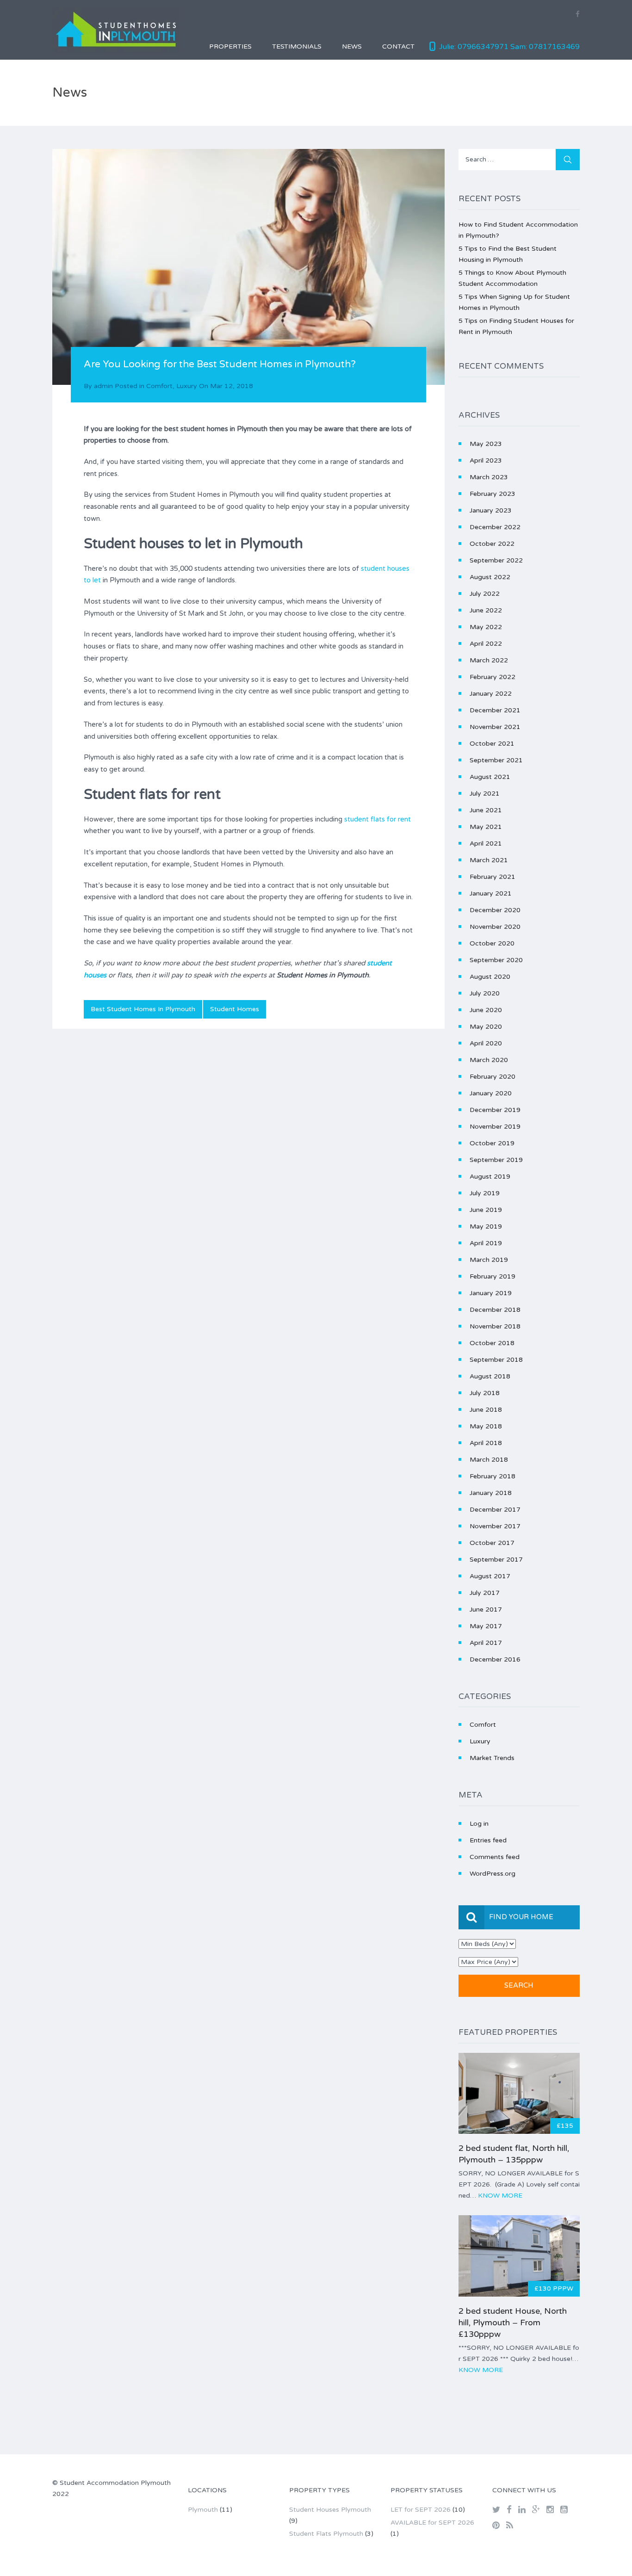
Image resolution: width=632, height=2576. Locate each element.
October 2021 (492, 744)
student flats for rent (378, 819)
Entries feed (488, 1840)
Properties (230, 46)
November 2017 (495, 1526)
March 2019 (489, 1260)
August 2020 (490, 977)
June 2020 (486, 1010)
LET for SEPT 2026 (421, 2510)
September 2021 (496, 760)
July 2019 (485, 1193)
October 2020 (492, 943)
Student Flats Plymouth (326, 2534)
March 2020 (489, 1060)
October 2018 (492, 1343)
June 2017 (486, 1609)
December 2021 (495, 710)
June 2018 (486, 1410)
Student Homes (235, 1009)
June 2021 (486, 810)
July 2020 (485, 993)
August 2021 (490, 777)
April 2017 (486, 1643)
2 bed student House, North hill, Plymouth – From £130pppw (513, 2323)
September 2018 (496, 1360)
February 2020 (493, 1077)
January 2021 (491, 893)
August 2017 (490, 1576)
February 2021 (493, 877)
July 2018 (485, 1393)
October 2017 (492, 1543)
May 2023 (486, 444)
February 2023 (493, 494)
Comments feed (495, 1857)
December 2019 (495, 1110)
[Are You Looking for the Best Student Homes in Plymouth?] (248, 267)
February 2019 (493, 1276)
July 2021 (485, 794)
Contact (398, 46)
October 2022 (492, 544)
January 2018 (491, 1493)
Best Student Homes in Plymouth (143, 1009)
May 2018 (486, 1426)
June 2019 (486, 1210)
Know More (500, 2196)
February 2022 (493, 677)
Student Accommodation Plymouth (115, 2483)
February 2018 (493, 1476)
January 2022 (491, 694)
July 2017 (485, 1593)
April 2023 (486, 460)
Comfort (159, 386)
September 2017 (496, 1560)
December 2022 (495, 527)
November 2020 (495, 927)
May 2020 (486, 1027)
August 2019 (490, 1177)
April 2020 (486, 1043)
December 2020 (495, 910)
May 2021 (486, 827)
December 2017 (495, 1510)
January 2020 (491, 1093)
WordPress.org (493, 1874)
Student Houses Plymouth (330, 2510)
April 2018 (486, 1443)
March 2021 (489, 860)
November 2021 (495, 727)
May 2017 (486, 1626)
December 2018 (495, 1310)
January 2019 (491, 1293)
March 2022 (489, 660)
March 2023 (489, 477)
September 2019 (496, 1160)
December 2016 (495, 1659)
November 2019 (495, 1127)
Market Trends (492, 1758)
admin (103, 386)
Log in (479, 1824)
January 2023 (491, 510)
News (352, 46)
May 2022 (486, 627)
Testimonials (297, 46)
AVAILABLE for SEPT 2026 (432, 2523)
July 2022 (485, 594)
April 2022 (486, 644)
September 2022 (496, 560)
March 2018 (489, 1460)
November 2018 (495, 1326)
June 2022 (486, 610)
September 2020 (496, 960)
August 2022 (490, 577)
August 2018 (490, 1376)
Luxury (187, 386)
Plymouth (203, 2510)
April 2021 (486, 843)
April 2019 (486, 1243)
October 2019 (492, 1143)
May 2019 (486, 1226)
